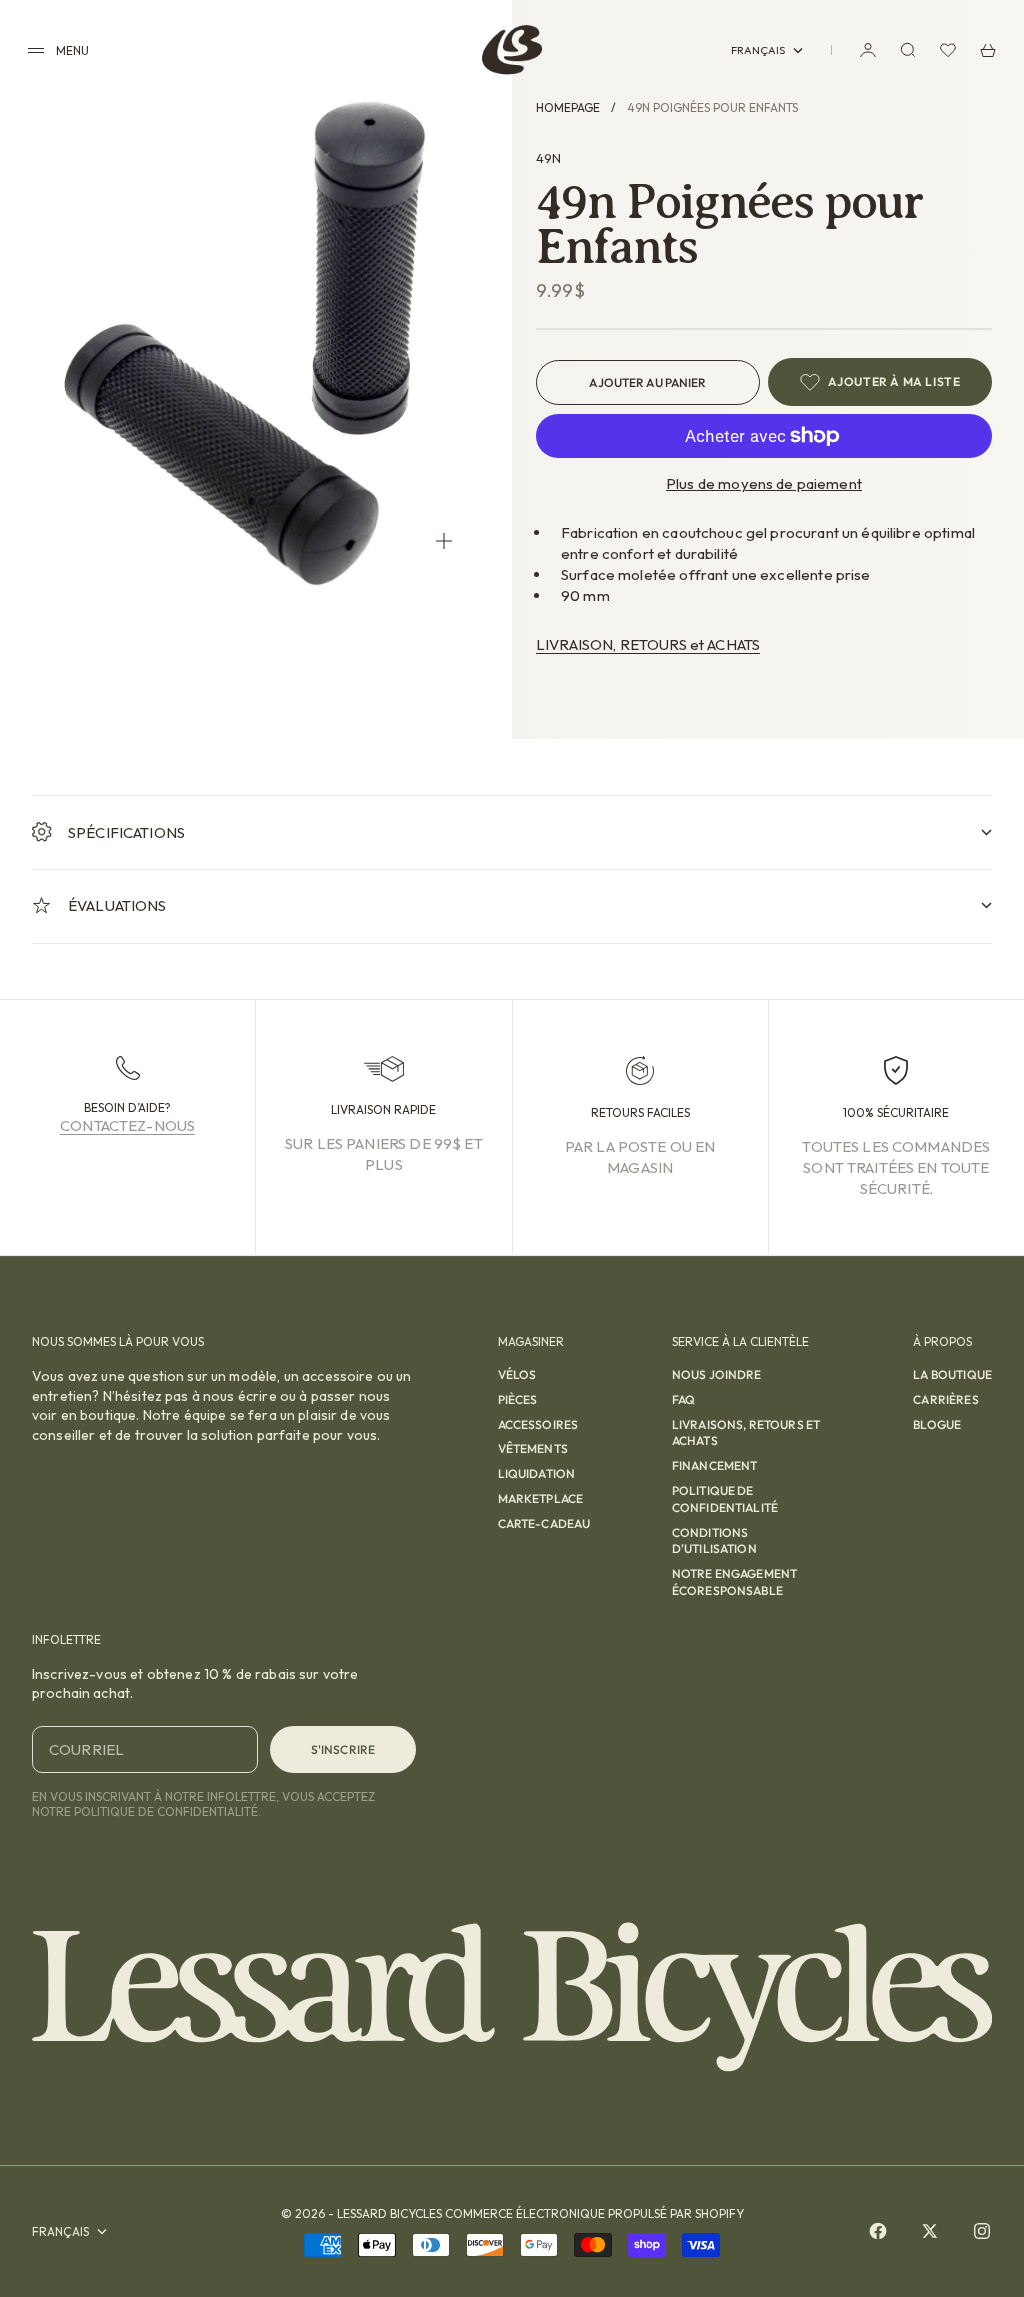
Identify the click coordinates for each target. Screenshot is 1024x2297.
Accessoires (538, 1424)
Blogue (937, 1424)
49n (548, 158)
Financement (715, 1465)
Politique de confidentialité (725, 1499)
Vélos (517, 1374)
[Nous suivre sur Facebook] (878, 2231)
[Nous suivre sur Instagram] (982, 2231)
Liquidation (537, 1473)
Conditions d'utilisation (714, 1541)
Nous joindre (717, 1374)
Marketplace (541, 1498)
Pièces (518, 1399)
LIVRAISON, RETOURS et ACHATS (648, 644)
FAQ (683, 1399)
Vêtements (533, 1448)
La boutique (952, 1374)
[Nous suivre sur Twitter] (930, 2231)
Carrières (945, 1399)
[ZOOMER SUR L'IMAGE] (444, 541)
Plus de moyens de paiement (764, 483)
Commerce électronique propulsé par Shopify (594, 2213)
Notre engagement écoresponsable (734, 1582)
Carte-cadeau (544, 1523)
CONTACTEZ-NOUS (127, 1125)
